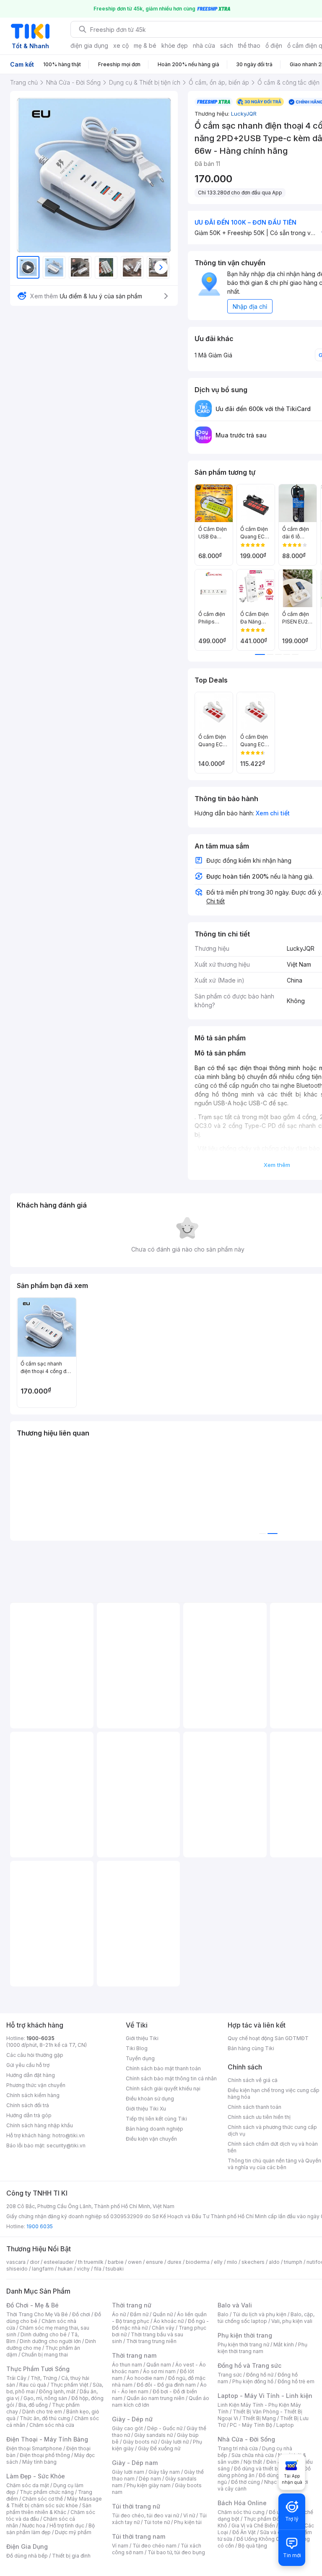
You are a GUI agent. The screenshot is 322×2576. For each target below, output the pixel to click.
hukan (65, 2269)
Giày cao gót (127, 2428)
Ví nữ (189, 2515)
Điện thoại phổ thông (45, 2455)
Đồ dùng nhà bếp (27, 2556)
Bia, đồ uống (33, 2405)
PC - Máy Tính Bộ (251, 2425)
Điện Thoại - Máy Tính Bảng (47, 2439)
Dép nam (150, 2479)
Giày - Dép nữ (132, 2419)
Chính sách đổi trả (28, 2105)
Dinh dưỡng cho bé (44, 2334)
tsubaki (115, 2269)
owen (135, 2262)
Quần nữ (163, 2314)
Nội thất (253, 2462)
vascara (16, 2262)
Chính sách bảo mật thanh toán (163, 2068)
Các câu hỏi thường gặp (35, 2055)
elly (218, 2262)
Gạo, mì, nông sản (45, 2398)
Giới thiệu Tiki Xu (146, 2109)
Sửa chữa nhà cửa (253, 2455)
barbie (116, 2262)
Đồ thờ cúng (245, 2482)
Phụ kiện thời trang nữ (243, 2345)
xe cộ (121, 45)
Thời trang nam (134, 2355)
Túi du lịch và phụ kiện (260, 2314)
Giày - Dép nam (135, 2463)
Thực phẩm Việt (69, 2385)
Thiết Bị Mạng (259, 2418)
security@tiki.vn (66, 2145)
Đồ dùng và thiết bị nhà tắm (267, 2469)
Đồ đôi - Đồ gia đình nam (166, 2385)
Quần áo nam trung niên (156, 2398)
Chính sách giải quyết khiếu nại (163, 2088)
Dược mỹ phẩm (73, 2532)
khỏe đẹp (175, 45)
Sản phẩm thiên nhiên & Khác (49, 2509)
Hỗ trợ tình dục (67, 2526)
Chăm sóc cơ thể (43, 2499)
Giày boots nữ (140, 2442)
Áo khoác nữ (169, 2321)
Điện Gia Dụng (27, 2546)
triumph (293, 2262)
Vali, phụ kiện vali (292, 2321)
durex (174, 2262)
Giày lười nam (128, 2472)
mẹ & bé (145, 45)
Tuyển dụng (140, 2058)
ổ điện (274, 45)
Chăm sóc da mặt (28, 2485)
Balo (223, 2314)
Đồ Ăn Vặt (244, 2532)
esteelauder (59, 2262)
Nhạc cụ (274, 2482)
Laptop (285, 2425)
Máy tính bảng (39, 2462)
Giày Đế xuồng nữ (159, 2448)
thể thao (249, 45)
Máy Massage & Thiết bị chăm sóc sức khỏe (54, 2502)
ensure (155, 2262)
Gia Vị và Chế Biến (253, 2526)
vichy (83, 2269)
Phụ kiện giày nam (149, 2485)
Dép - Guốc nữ (165, 2428)
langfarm (43, 2269)
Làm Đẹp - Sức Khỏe (36, 2476)
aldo (274, 2262)
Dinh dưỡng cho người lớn (50, 2341)
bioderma (198, 2262)
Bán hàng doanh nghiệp (155, 2129)
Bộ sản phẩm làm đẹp (51, 2529)
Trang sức (230, 2375)
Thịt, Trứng (44, 2378)
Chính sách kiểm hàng (33, 2095)
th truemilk (91, 2262)
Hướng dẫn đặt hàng (31, 2075)
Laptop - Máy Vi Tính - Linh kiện (265, 2396)
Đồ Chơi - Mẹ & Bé (32, 2305)
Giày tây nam (164, 2472)
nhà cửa (204, 45)
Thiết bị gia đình (71, 2556)
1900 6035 (40, 2226)
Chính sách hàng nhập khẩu (40, 2125)
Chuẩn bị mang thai (45, 2355)
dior (35, 2262)
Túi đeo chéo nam (155, 2546)
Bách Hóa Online (242, 2503)
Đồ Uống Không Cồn (261, 2539)
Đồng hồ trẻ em (296, 2381)
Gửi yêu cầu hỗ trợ (28, 2065)
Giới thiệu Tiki (142, 2038)
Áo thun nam (127, 2365)
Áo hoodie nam (145, 2378)
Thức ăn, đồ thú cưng (45, 2418)
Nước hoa (34, 2526)
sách (227, 45)
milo (232, 2262)
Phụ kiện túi (188, 2522)
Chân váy (163, 2328)
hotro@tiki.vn (69, 2135)
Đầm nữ (139, 2314)
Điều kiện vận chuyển (151, 2139)
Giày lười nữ (175, 2442)
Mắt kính (284, 2345)
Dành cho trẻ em (42, 2412)
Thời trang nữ (132, 2305)
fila (98, 2269)
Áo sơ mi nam (159, 2371)
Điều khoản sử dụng (150, 2099)
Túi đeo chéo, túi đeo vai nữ (145, 2515)
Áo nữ (119, 2314)
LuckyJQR (244, 114)
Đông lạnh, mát (57, 2391)
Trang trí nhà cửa (238, 2448)
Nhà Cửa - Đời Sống (246, 2439)
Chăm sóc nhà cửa (52, 2425)
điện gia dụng (89, 45)
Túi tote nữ (157, 2522)
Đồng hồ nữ (260, 2375)
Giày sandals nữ (153, 2435)
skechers (253, 2262)
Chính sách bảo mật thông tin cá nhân (171, 2078)
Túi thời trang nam (139, 2536)
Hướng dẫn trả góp (29, 2115)
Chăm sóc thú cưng (241, 2512)
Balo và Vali (235, 2305)
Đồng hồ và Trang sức (249, 2365)
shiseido (17, 2269)
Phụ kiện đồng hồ (253, 2381)
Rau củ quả (33, 2385)
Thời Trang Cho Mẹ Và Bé (37, 2314)
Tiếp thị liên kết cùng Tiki (156, 2119)
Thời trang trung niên (151, 2341)
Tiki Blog (137, 2048)
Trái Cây (16, 2378)
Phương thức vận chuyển (36, 2085)
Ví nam (120, 2546)
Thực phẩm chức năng (47, 2492)
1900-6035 (40, 2038)
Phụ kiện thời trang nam (262, 2348)
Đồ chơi (81, 2314)
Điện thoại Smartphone (34, 2448)
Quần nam (159, 2365)
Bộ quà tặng (253, 2546)
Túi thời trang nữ (136, 2506)
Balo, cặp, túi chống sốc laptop (266, 2318)
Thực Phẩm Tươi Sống (38, 2369)
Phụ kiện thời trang (245, 2335)
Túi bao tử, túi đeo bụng (176, 2552)
